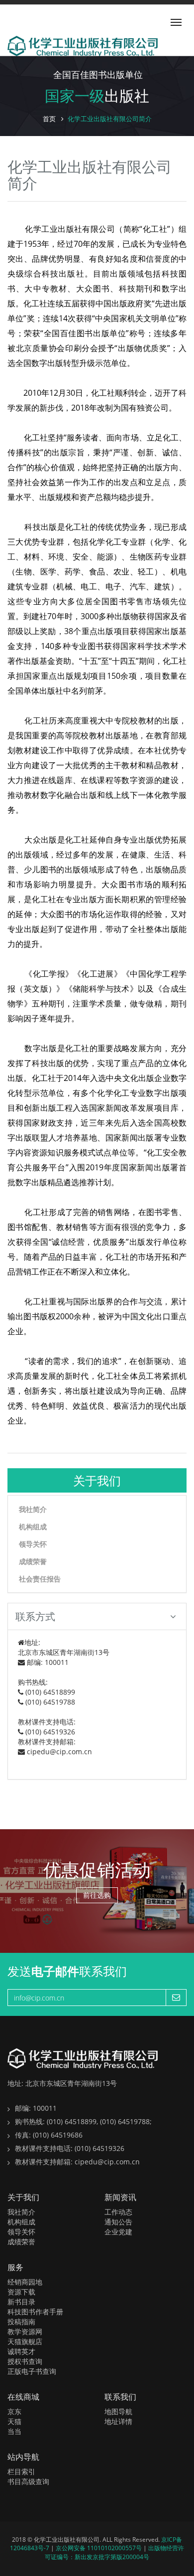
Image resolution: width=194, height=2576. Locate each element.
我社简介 (33, 1509)
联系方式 (35, 1616)
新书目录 (21, 2302)
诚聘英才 (21, 2351)
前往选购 (97, 1895)
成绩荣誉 (33, 1561)
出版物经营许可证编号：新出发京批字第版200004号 (114, 2552)
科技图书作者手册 (35, 2312)
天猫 (14, 2421)
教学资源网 (25, 2331)
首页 (49, 119)
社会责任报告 (40, 1579)
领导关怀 (33, 1544)
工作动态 (118, 2212)
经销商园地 (25, 2282)
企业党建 (118, 2232)
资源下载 (21, 2292)
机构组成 (33, 1527)
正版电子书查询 (32, 2371)
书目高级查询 (28, 2481)
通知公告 (118, 2222)
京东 (14, 2411)
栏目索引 (21, 2471)
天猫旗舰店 (25, 2341)
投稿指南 (21, 2322)
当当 (14, 2431)
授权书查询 (25, 2361)
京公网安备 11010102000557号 (99, 2548)
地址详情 (118, 2421)
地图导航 (118, 2411)
